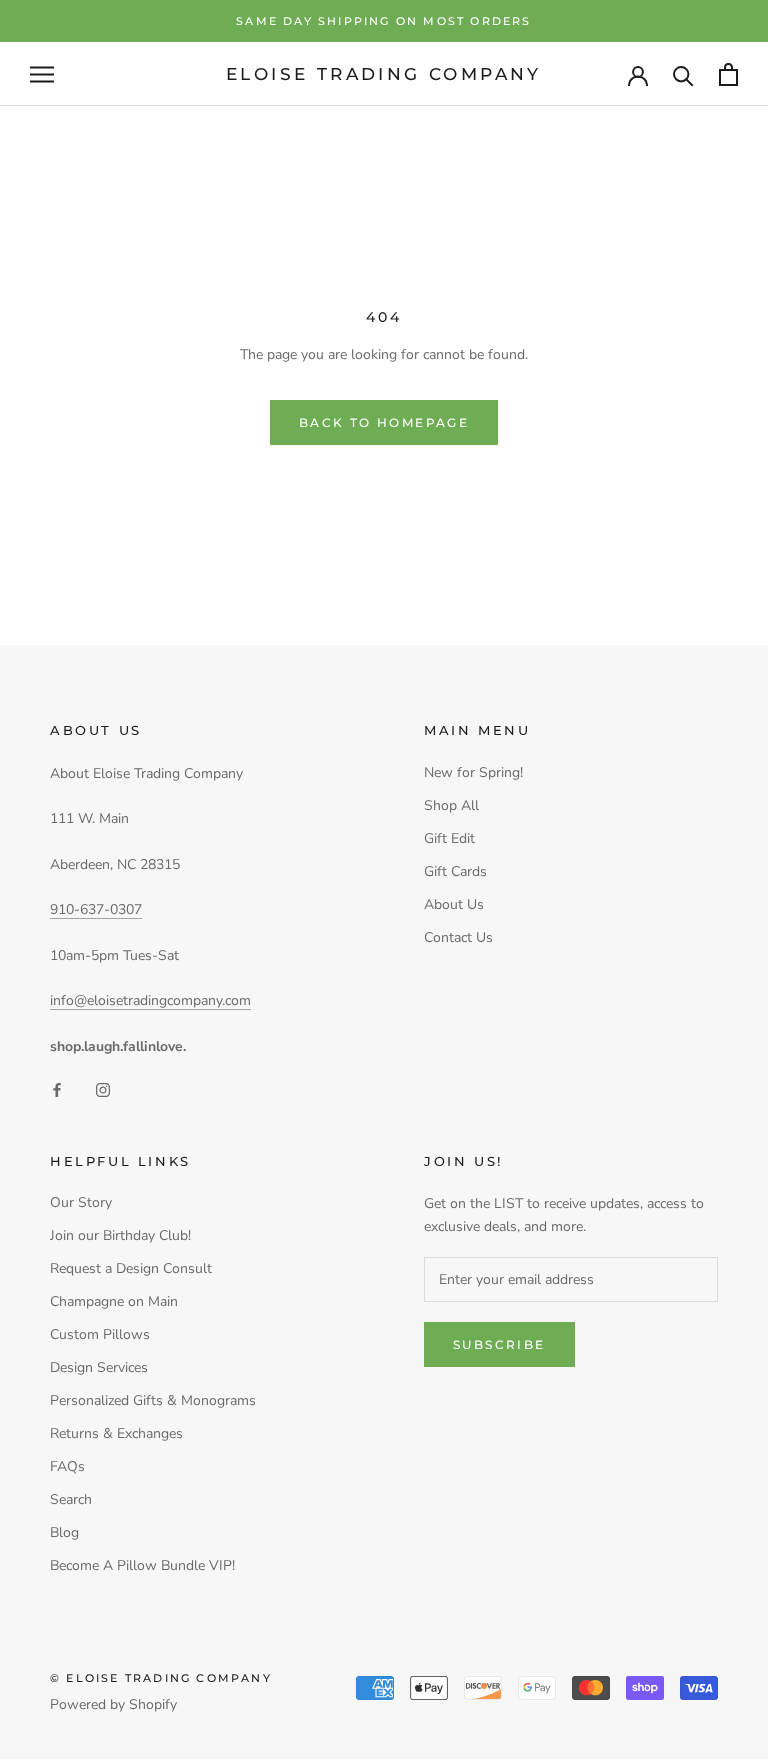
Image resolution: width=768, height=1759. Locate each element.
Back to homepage (384, 422)
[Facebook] (57, 1089)
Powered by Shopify (113, 1704)
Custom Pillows (100, 1334)
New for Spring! (473, 772)
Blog (64, 1532)
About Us (454, 904)
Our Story (81, 1202)
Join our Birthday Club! (120, 1235)
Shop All (451, 805)
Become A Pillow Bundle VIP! (142, 1565)
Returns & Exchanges (116, 1433)
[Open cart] (728, 74)
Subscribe (499, 1344)
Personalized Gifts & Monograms (153, 1400)
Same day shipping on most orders (383, 21)
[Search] (683, 74)
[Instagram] (103, 1089)
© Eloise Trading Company (161, 1678)
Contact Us (458, 937)
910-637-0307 (96, 909)
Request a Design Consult (131, 1268)
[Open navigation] (42, 74)
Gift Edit (449, 838)
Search (71, 1499)
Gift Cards (455, 871)
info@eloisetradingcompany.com (150, 1000)
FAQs (67, 1466)
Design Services (99, 1367)
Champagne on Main (114, 1301)
